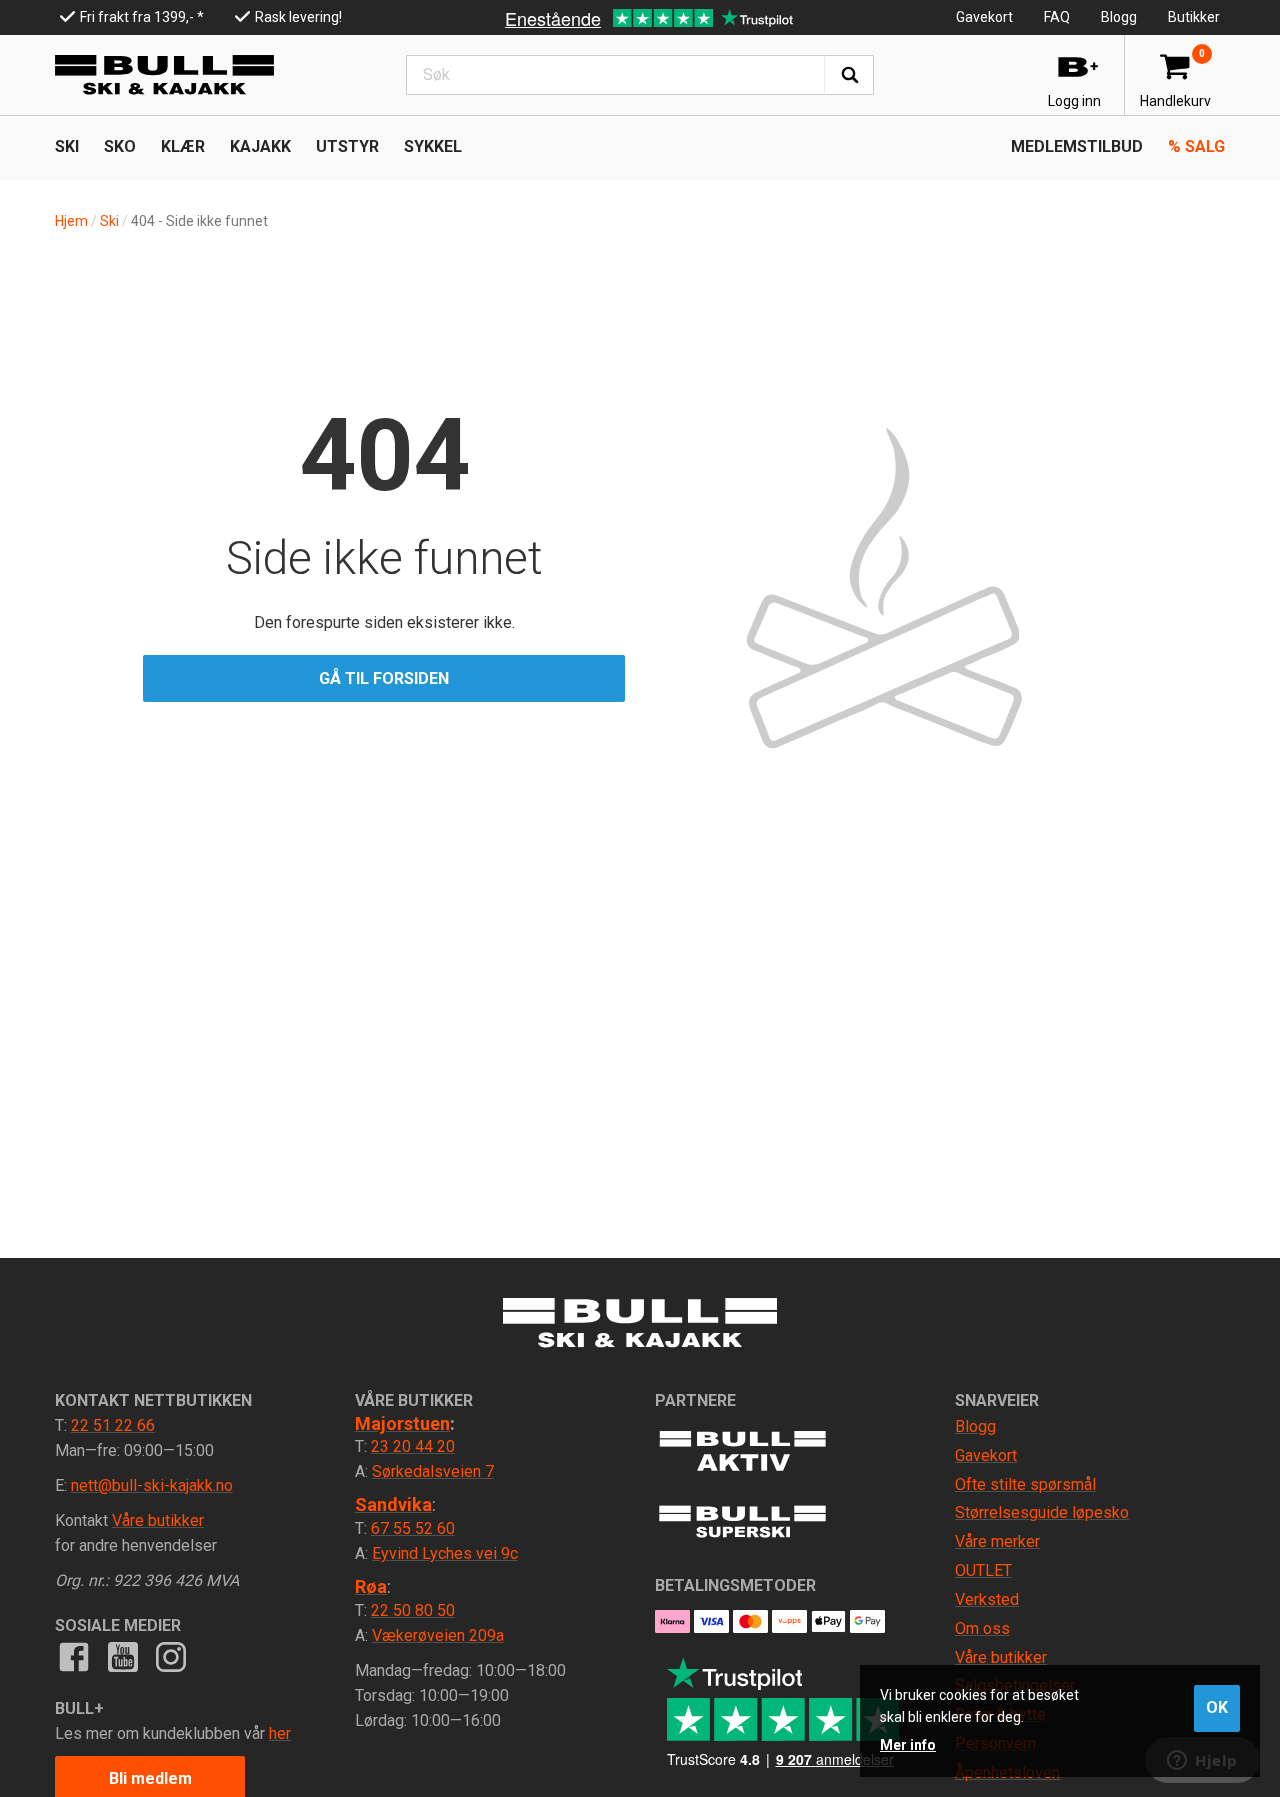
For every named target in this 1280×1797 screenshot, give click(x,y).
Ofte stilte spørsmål (1025, 1484)
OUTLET (983, 1570)
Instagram (171, 1657)
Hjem (71, 221)
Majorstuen (402, 1423)
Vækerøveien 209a (438, 1635)
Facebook (74, 1657)
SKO (120, 146)
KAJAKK (260, 146)
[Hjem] (164, 75)
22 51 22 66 (113, 1425)
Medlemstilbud (1077, 146)
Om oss (982, 1628)
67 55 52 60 (413, 1528)
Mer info (908, 1745)
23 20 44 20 (413, 1446)
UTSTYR (347, 146)
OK (1217, 1707)
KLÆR (183, 146)
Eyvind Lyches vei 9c (445, 1553)
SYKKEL (433, 146)
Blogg (1119, 17)
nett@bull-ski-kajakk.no (152, 1485)
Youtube (122, 1657)
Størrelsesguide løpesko (1042, 1512)
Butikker (1194, 17)
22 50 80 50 (413, 1610)
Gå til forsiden (384, 678)
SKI (67, 146)
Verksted (987, 1599)
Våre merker (997, 1541)
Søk (849, 75)
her (280, 1733)
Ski (109, 221)
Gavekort (984, 17)
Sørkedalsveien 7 (433, 1471)
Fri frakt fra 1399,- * (142, 17)
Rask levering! (298, 17)
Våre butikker (158, 1520)
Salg (1196, 146)
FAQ (1057, 17)
